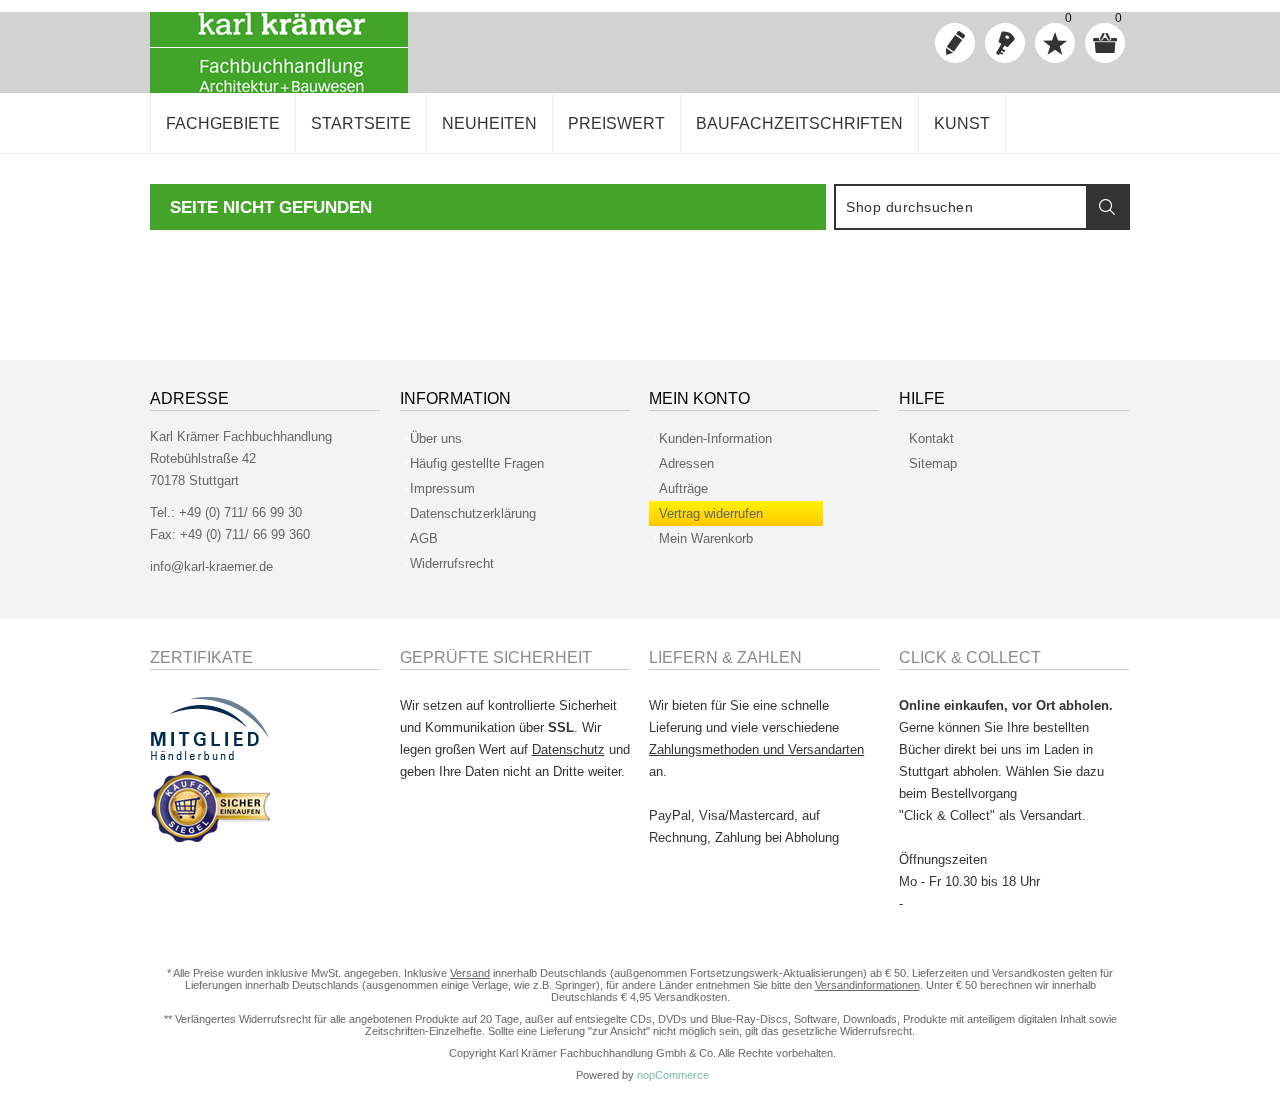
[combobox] (961, 207)
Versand (470, 973)
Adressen (686, 463)
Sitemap (933, 463)
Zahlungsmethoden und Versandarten (756, 749)
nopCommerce (673, 1075)
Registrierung (955, 43)
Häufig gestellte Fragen (477, 463)
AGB (424, 538)
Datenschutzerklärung (473, 513)
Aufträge (683, 488)
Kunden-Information (715, 438)
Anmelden (1005, 43)
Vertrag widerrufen (711, 513)
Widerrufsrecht (452, 563)
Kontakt (931, 438)
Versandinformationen (867, 985)
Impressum (442, 488)
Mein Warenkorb (706, 538)
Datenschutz (568, 749)
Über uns (436, 438)
